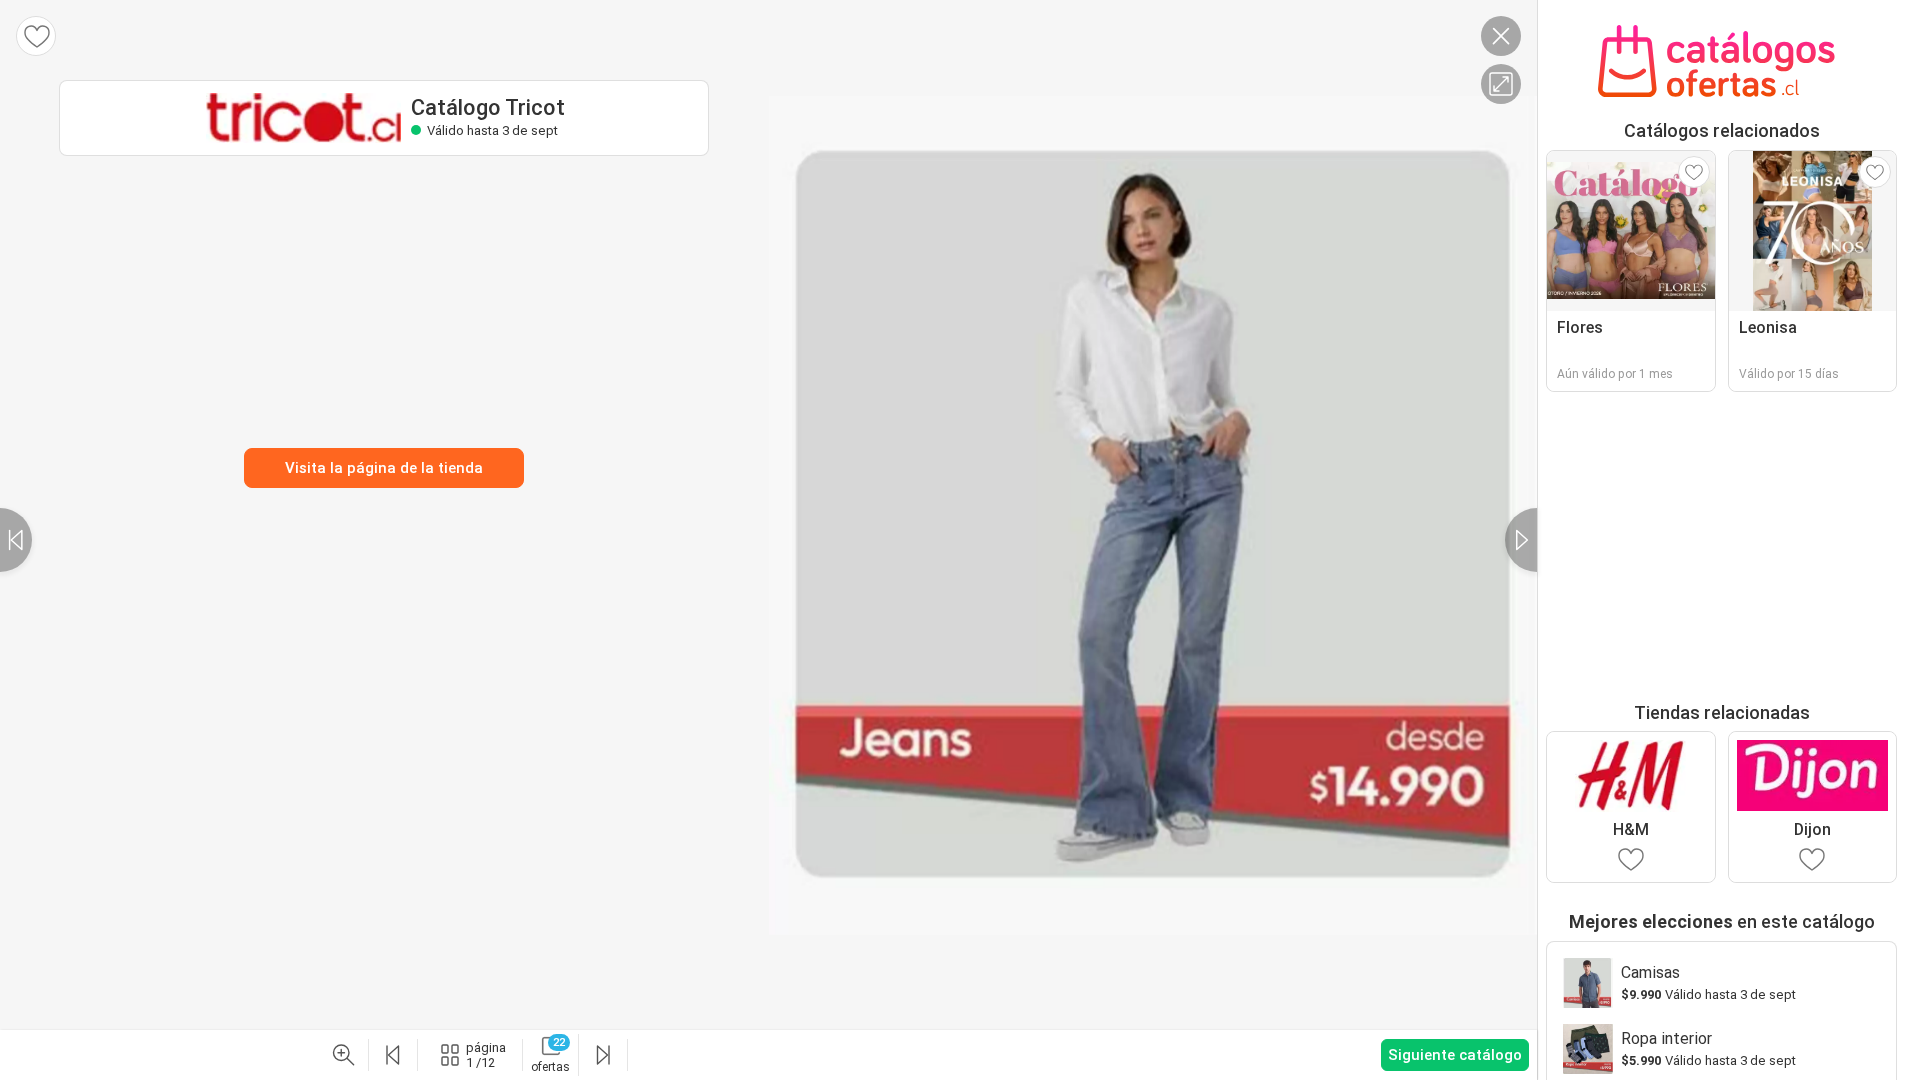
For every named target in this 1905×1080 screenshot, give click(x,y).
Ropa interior (1666, 1038)
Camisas (1650, 972)
